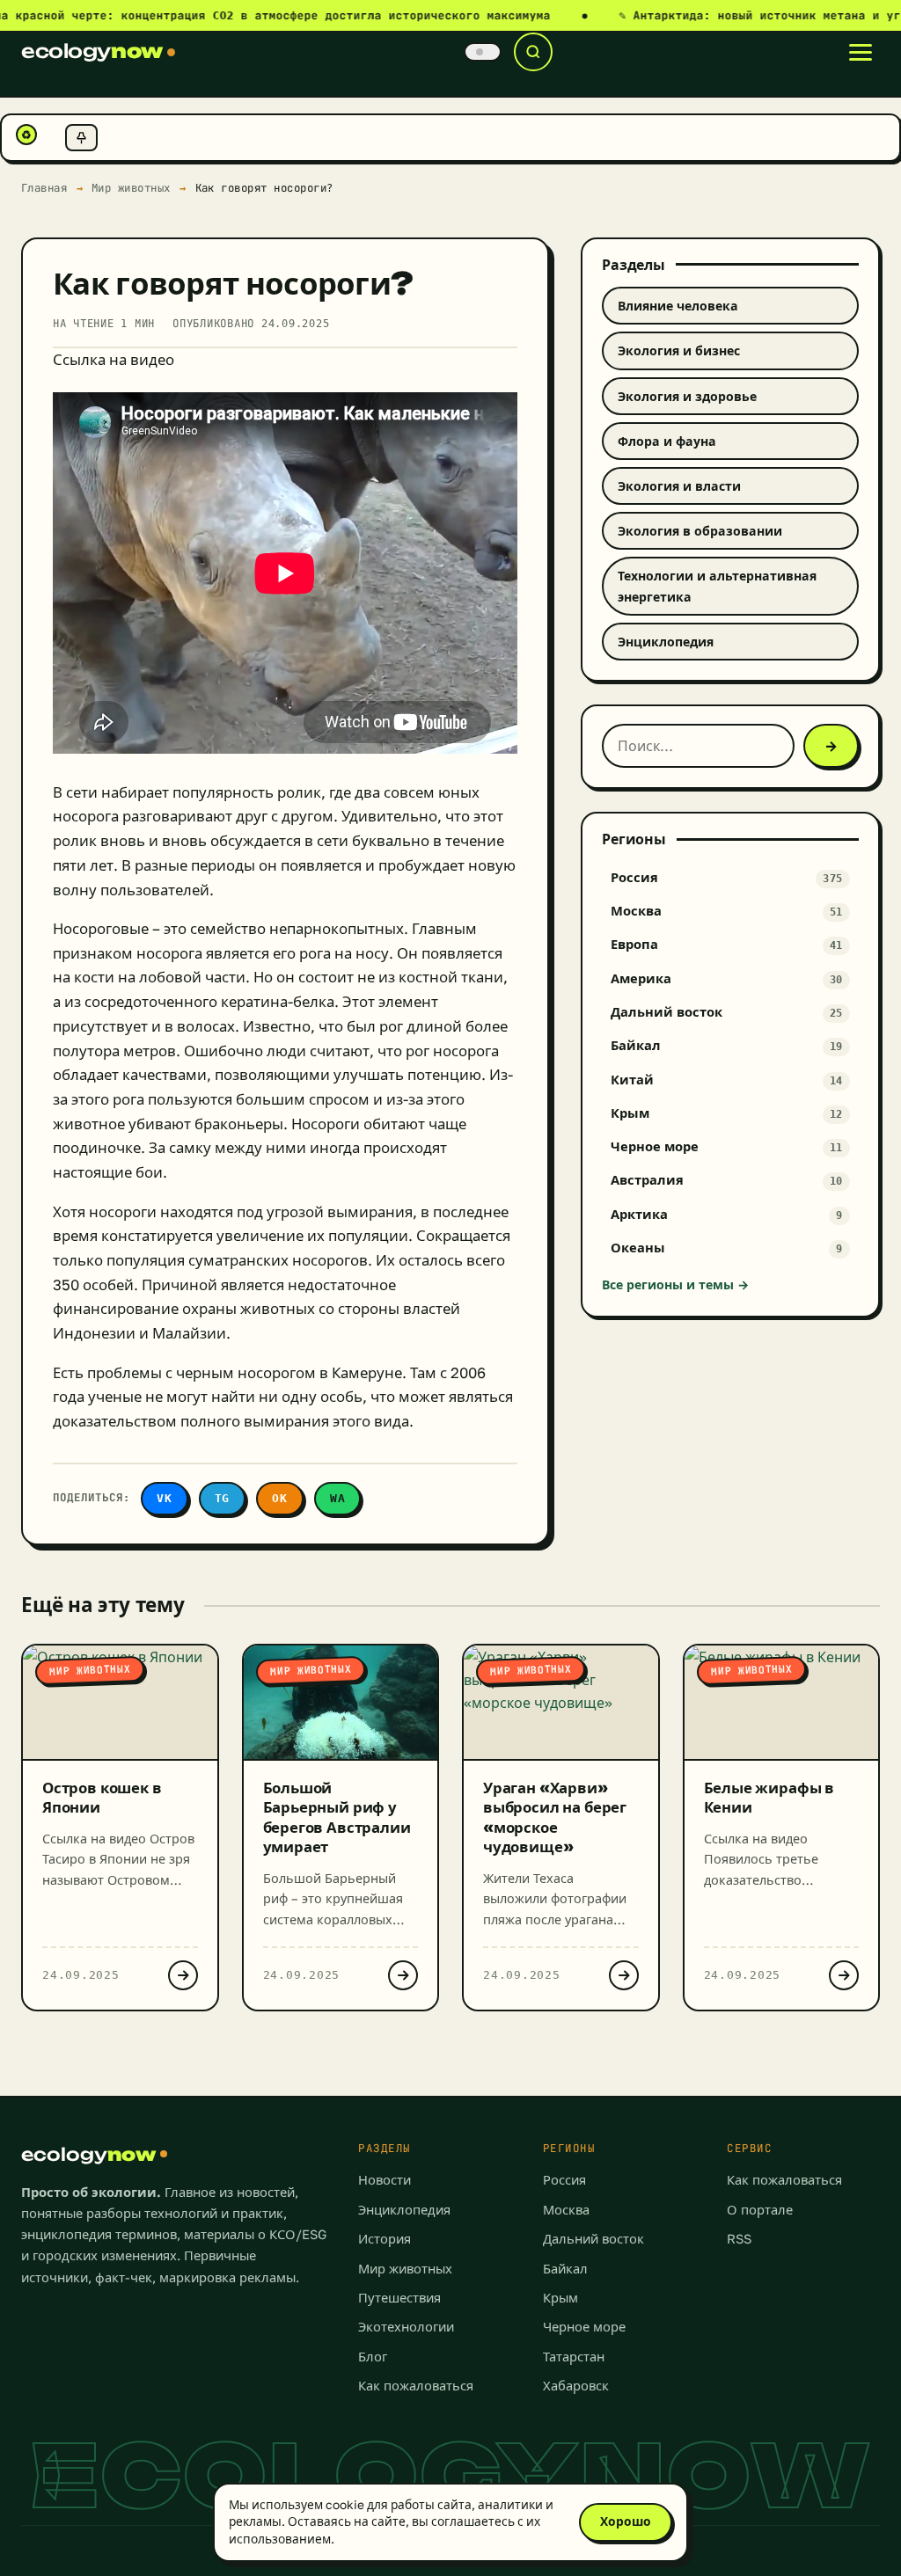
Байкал (565, 2269)
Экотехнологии (406, 2327)
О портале (760, 2210)
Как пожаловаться (416, 2386)
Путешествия (399, 2298)
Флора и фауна (667, 441)
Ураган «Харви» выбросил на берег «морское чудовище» (555, 1817)
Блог (373, 2357)
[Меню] (861, 52)
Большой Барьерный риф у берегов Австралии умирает (337, 1817)
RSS (739, 2239)
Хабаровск (576, 2386)
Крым (560, 2298)
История (385, 2239)
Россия (564, 2180)
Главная (44, 188)
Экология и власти (679, 486)
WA (338, 1498)
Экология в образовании (700, 531)
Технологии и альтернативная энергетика (717, 586)
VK (165, 1498)
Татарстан (574, 2357)
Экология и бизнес (679, 350)
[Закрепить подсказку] (81, 138)
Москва (566, 2210)
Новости (385, 2180)
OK (280, 1498)
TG (223, 1498)
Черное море (584, 2327)
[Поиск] (533, 52)
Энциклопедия (666, 642)
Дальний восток (593, 2239)
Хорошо (626, 2521)
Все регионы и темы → (675, 1284)
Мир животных (131, 188)
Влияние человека (678, 306)
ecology (92, 51)
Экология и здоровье (687, 396)
